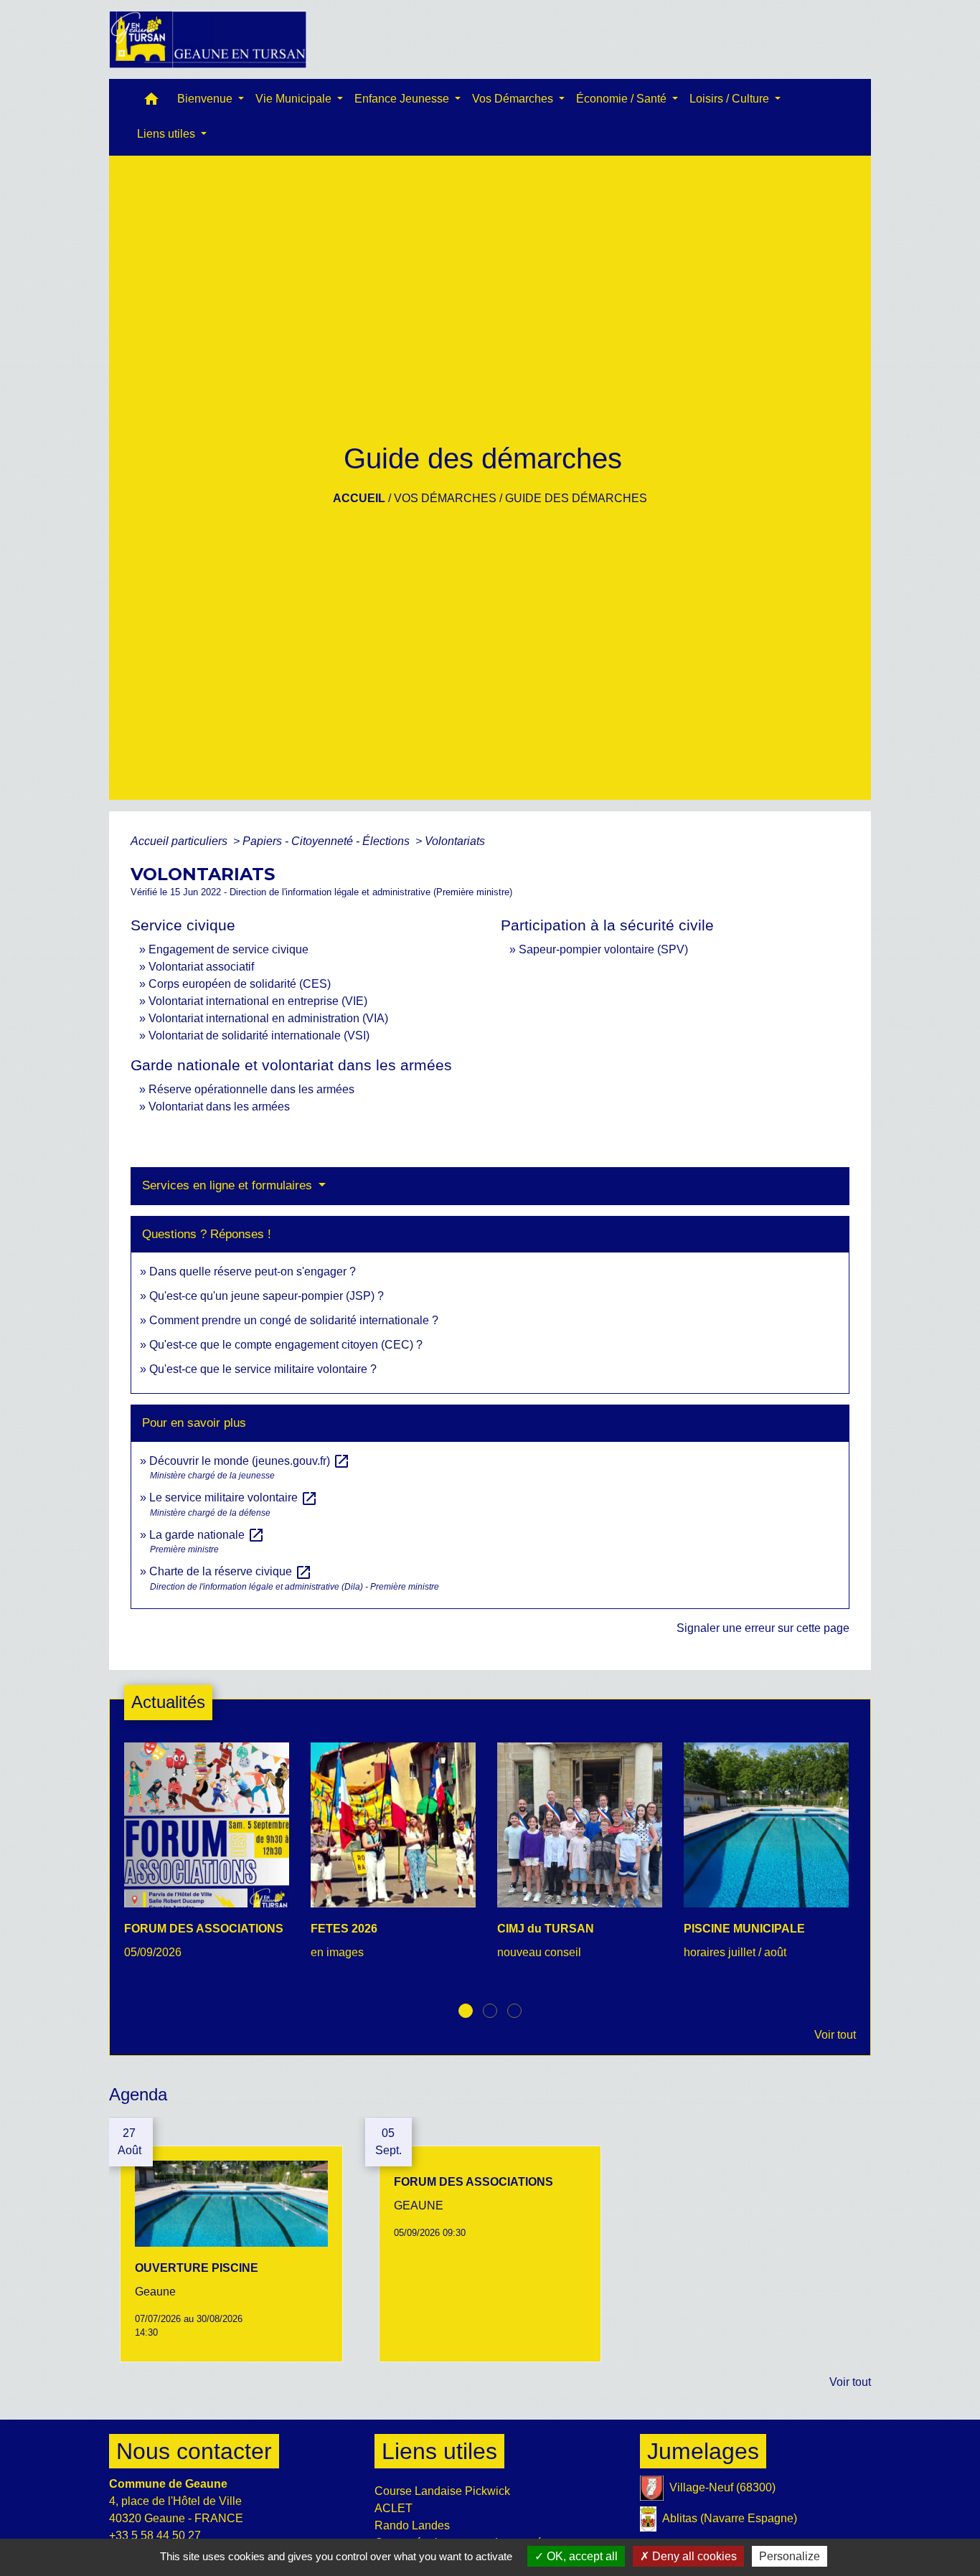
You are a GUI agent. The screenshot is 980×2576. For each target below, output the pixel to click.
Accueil (359, 498)
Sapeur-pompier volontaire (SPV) (603, 949)
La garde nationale (207, 1535)
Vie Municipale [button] (295, 99)
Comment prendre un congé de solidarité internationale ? (294, 1320)
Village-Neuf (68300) (722, 2487)
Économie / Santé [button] (623, 99)
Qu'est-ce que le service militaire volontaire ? (263, 1369)
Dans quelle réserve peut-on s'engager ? (253, 1272)
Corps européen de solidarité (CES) (240, 984)
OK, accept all (581, 2556)
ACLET (394, 2508)
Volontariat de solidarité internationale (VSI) (259, 1035)
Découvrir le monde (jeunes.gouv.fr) (250, 1461)
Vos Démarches (445, 498)
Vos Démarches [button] (514, 99)
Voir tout (835, 2035)
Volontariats (455, 841)
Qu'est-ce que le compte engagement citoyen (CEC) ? (286, 1345)
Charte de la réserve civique (231, 1571)
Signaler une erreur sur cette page (763, 1628)
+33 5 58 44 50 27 (155, 2535)
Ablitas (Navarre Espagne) (730, 2518)
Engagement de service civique (228, 949)
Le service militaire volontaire (234, 1497)
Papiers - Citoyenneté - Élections (328, 841)
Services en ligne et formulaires (229, 1185)
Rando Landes (412, 2525)
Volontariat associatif (201, 967)
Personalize (790, 2556)
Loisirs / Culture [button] (731, 99)
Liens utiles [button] (168, 134)
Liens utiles (439, 2451)
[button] (151, 102)
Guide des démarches (576, 498)
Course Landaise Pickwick (442, 2491)
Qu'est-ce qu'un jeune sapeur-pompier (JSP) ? (267, 1296)
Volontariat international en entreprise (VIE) (258, 1001)
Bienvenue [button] (206, 99)
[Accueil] (208, 39)
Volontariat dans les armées (219, 1107)
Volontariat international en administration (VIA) (268, 1018)
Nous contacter (194, 2451)
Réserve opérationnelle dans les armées (251, 1089)
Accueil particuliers (180, 841)
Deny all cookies (693, 2556)
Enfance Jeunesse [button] (403, 99)
